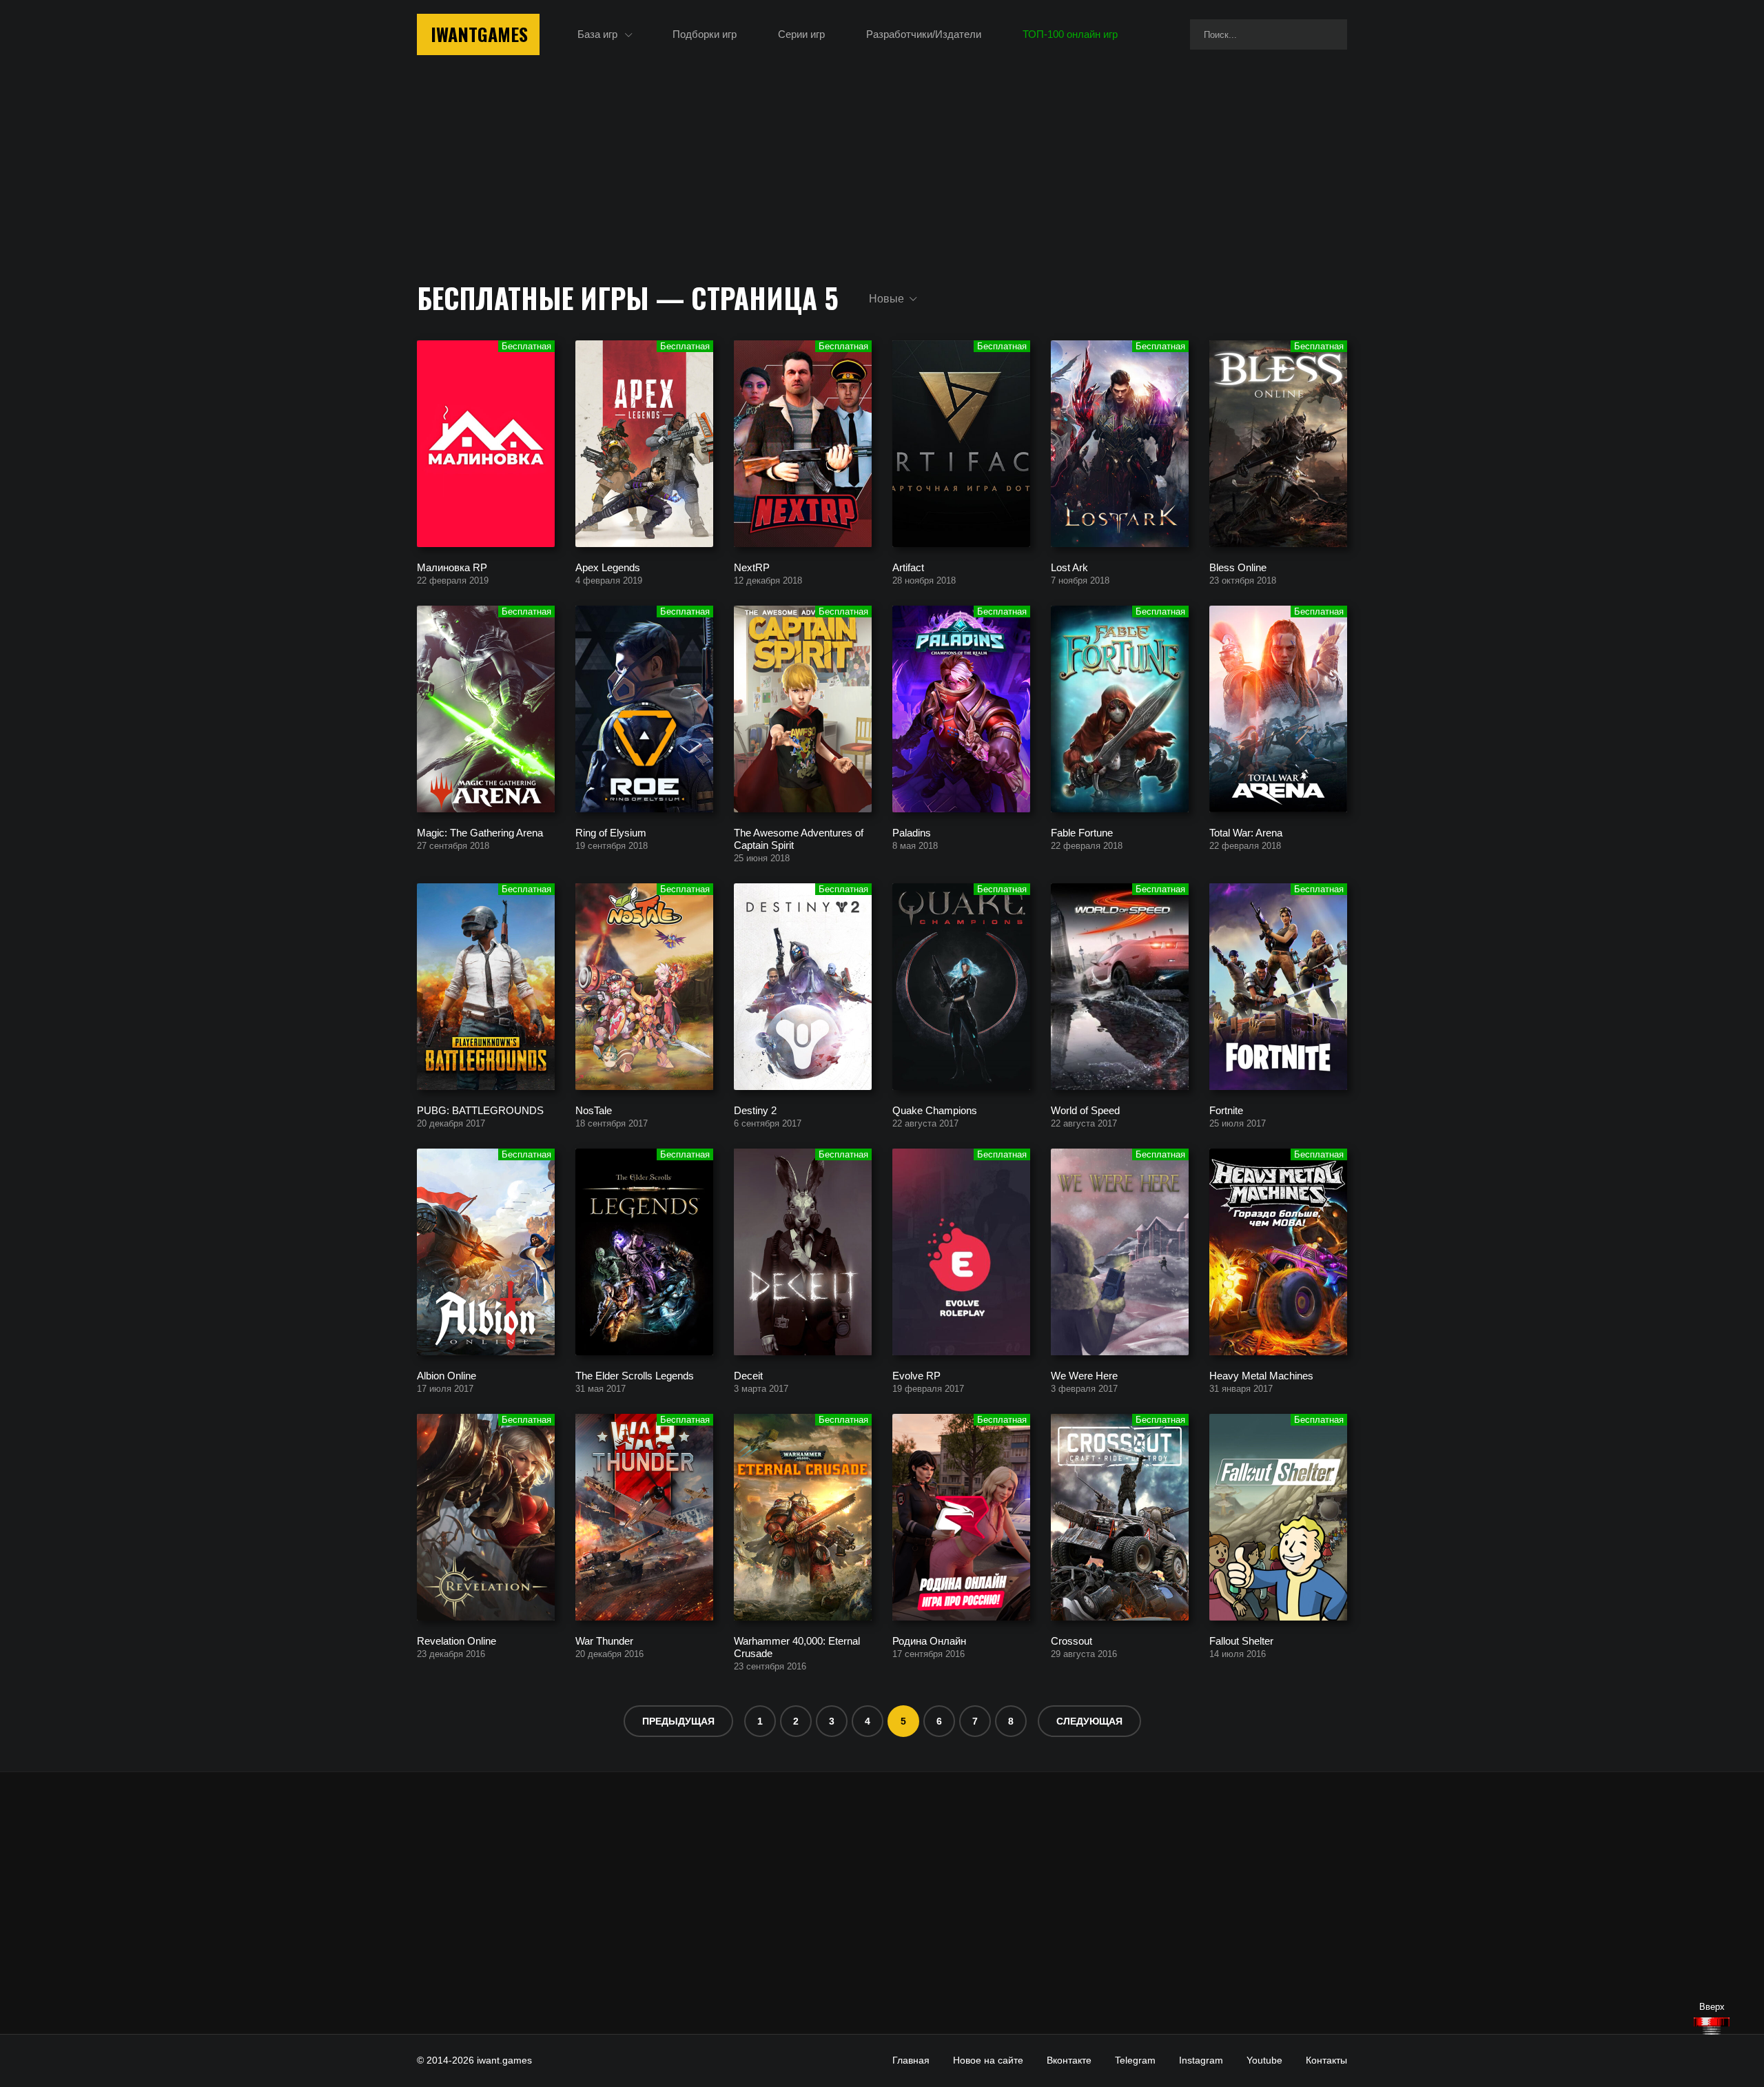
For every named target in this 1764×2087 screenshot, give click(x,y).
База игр (597, 34)
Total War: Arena (1246, 832)
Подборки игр (705, 34)
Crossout (1071, 1640)
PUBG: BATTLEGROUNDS (480, 1110)
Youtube (1264, 2060)
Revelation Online (457, 1640)
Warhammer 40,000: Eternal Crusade (797, 1646)
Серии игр (801, 34)
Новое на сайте (988, 2060)
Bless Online (1238, 567)
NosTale (594, 1110)
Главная (911, 2060)
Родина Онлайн (929, 1640)
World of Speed (1085, 1110)
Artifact (908, 567)
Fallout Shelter (1241, 1640)
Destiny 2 (755, 1110)
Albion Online (447, 1375)
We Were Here (1084, 1375)
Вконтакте (1069, 2060)
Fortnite (1226, 1110)
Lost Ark (1069, 567)
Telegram (1135, 2060)
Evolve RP (916, 1375)
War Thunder (604, 1640)
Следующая (1089, 1721)
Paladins (912, 832)
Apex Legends (608, 567)
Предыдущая (678, 1721)
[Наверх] (1712, 2026)
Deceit (748, 1375)
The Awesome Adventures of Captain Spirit (799, 838)
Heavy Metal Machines (1261, 1375)
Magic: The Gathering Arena (480, 832)
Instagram (1201, 2060)
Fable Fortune (1082, 832)
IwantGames (479, 34)
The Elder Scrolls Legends (635, 1375)
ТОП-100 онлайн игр (1070, 34)
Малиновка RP (452, 567)
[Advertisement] (882, 1903)
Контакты (1326, 2060)
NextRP (752, 567)
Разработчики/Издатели (924, 34)
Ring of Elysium (611, 832)
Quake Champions (935, 1110)
